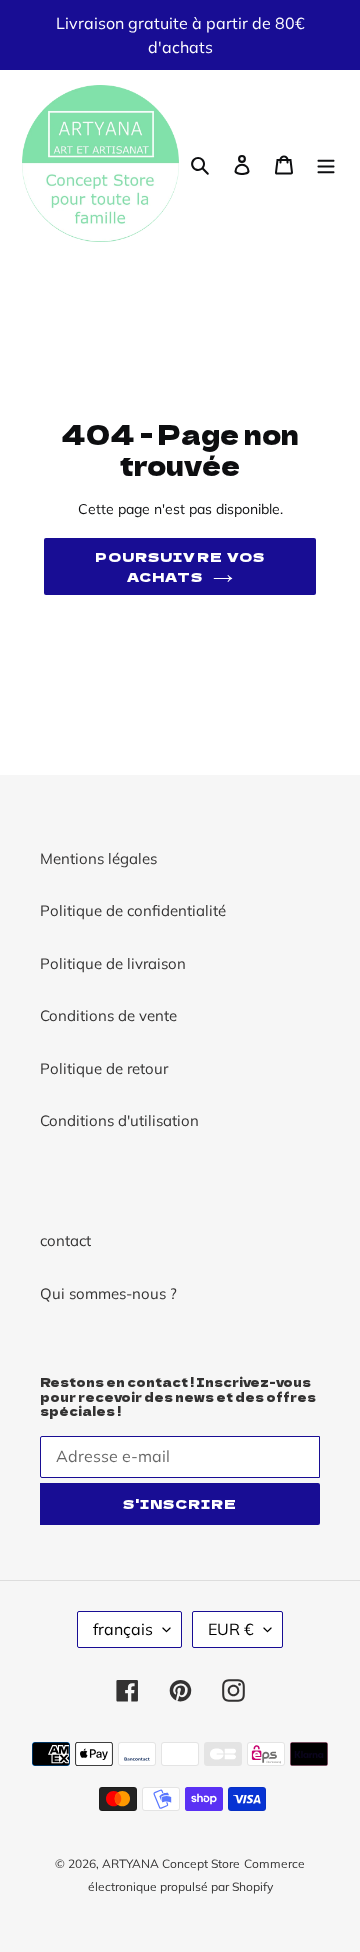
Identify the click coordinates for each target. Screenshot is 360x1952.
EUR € (231, 1629)
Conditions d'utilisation (119, 1120)
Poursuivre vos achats (180, 566)
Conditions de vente (108, 1015)
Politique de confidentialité (133, 910)
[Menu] (326, 163)
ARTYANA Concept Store (171, 1863)
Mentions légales (98, 858)
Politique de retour (104, 1068)
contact (65, 1240)
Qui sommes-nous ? (108, 1293)
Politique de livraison (113, 963)
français (123, 1629)
